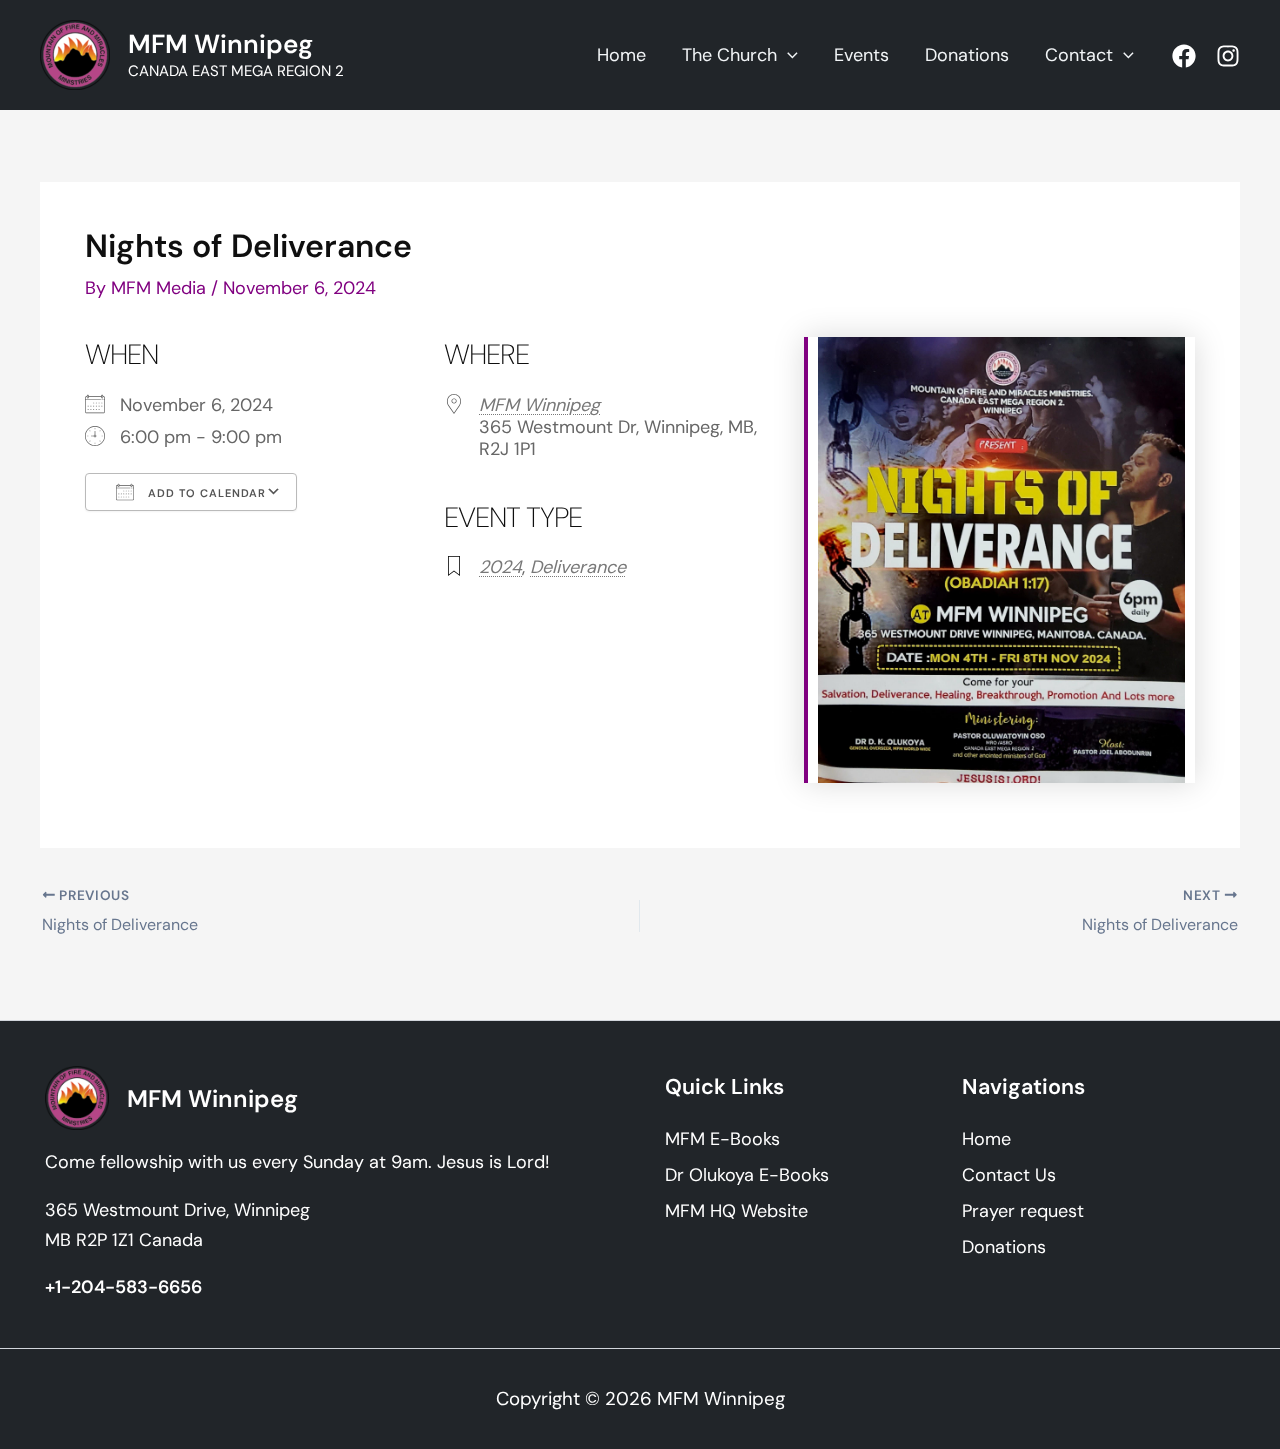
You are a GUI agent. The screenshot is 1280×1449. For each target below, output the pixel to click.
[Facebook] (1184, 56)
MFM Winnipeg (220, 44)
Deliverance (578, 567)
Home (986, 1139)
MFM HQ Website (736, 1211)
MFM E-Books (722, 1139)
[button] (787, 55)
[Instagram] (1228, 56)
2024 (500, 567)
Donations (1004, 1247)
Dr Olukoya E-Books (747, 1175)
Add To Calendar (205, 493)
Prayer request (1023, 1211)
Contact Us (1009, 1175)
